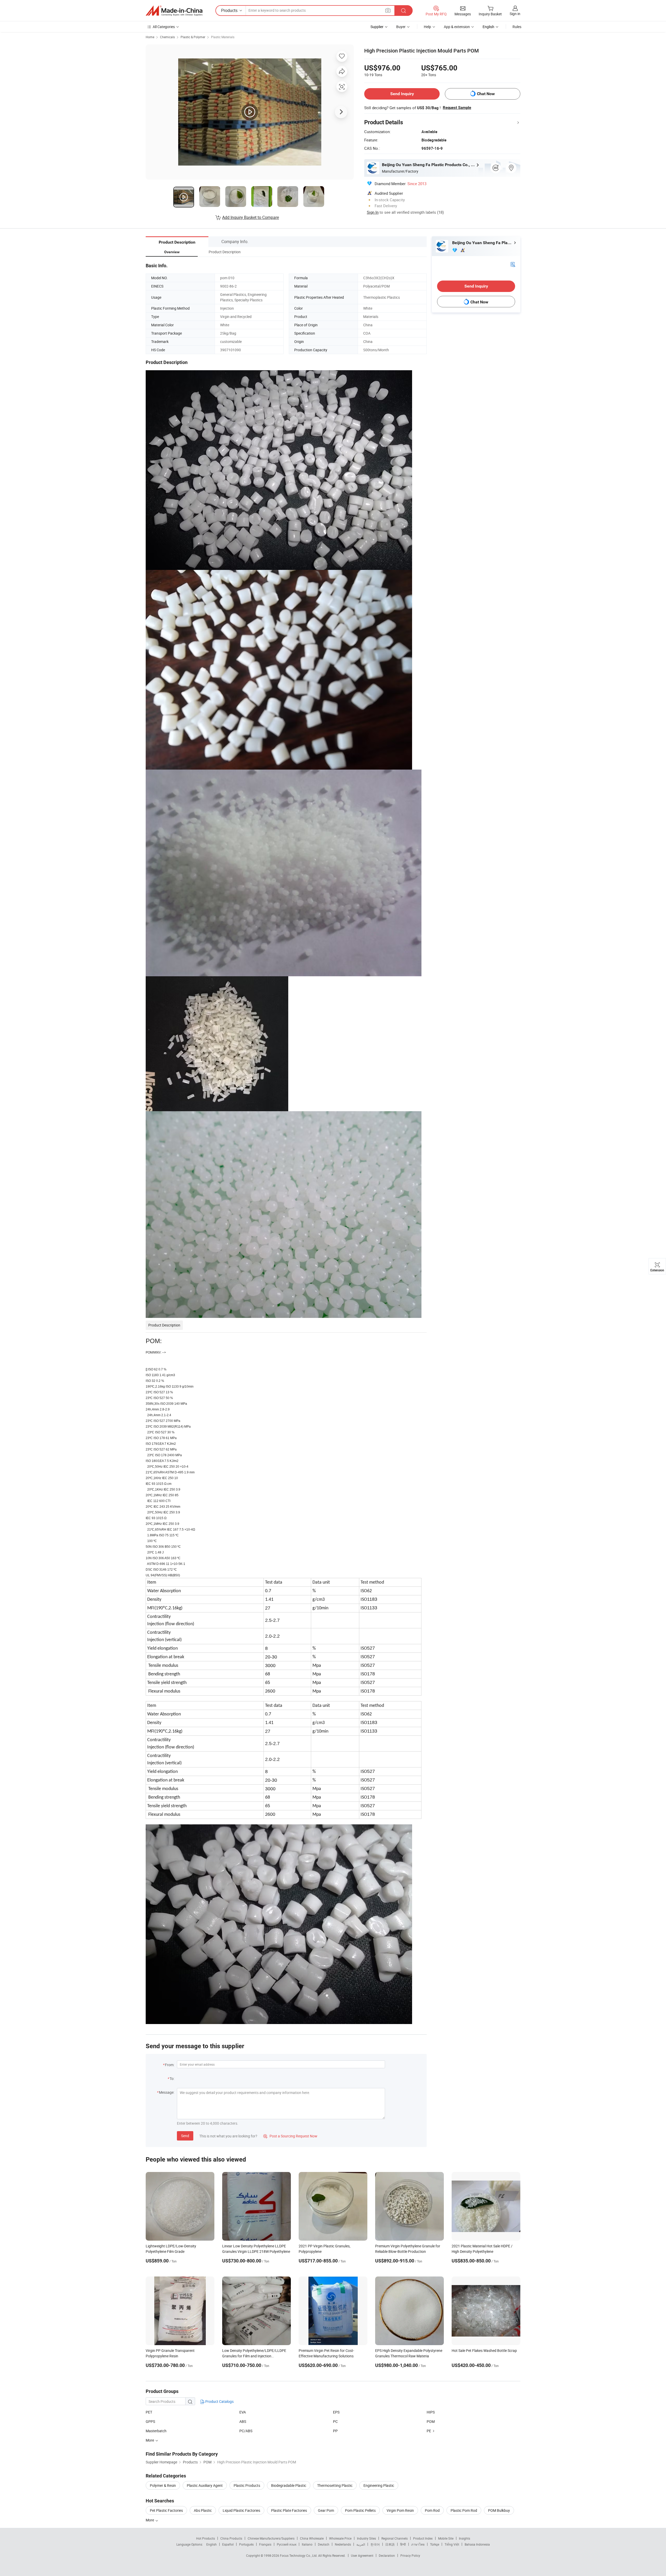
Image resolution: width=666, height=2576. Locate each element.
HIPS (431, 2412)
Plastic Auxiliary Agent (205, 2485)
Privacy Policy (410, 2555)
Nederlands (343, 2544)
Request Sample (457, 108)
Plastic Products (247, 2485)
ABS (243, 2421)
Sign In (373, 212)
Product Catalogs (219, 2401)
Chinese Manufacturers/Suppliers (271, 2538)
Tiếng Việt (452, 2544)
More (150, 2520)
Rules (517, 27)
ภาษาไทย (418, 2544)
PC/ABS (246, 2431)
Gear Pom (326, 2510)
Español (228, 2544)
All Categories (164, 27)
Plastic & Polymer (193, 37)
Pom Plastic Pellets (360, 2510)
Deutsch (324, 2544)
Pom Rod (432, 2510)
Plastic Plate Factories (289, 2510)
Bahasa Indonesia (477, 2544)
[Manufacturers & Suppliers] (174, 11)
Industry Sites (366, 2538)
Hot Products (206, 2538)
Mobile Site (446, 2538)
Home (150, 37)
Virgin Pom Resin (400, 2510)
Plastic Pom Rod (464, 2510)
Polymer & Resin (163, 2485)
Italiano (307, 2544)
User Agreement (362, 2555)
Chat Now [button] (486, 94)
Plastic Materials (223, 37)
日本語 (390, 2544)
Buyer (401, 27)
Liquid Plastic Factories (241, 2510)
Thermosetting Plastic (335, 2485)
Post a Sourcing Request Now (290, 2136)
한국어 (375, 2544)
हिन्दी (403, 2544)
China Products (231, 2538)
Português (246, 2544)
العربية (361, 2544)
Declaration (387, 2555)
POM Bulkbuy (499, 2510)
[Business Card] (513, 264)
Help (427, 27)
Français (265, 2544)
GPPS (150, 2421)
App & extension (457, 27)
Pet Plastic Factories (166, 2510)
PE (429, 2431)
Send (185, 2136)
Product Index (423, 2538)
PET (149, 2412)
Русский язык (287, 2544)
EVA (243, 2412)
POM (431, 2421)
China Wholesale (312, 2538)
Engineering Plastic (379, 2485)
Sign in (515, 14)
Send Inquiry (402, 94)
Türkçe (435, 2544)
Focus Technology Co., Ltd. (299, 2555)
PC (335, 2421)
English (212, 2544)
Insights (465, 2538)
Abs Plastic (203, 2510)
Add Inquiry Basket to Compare (251, 217)
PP (335, 2431)
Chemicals (167, 37)
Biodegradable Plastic (289, 2485)
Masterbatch (156, 2431)
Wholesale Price (340, 2538)
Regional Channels (395, 2538)
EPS (336, 2412)
